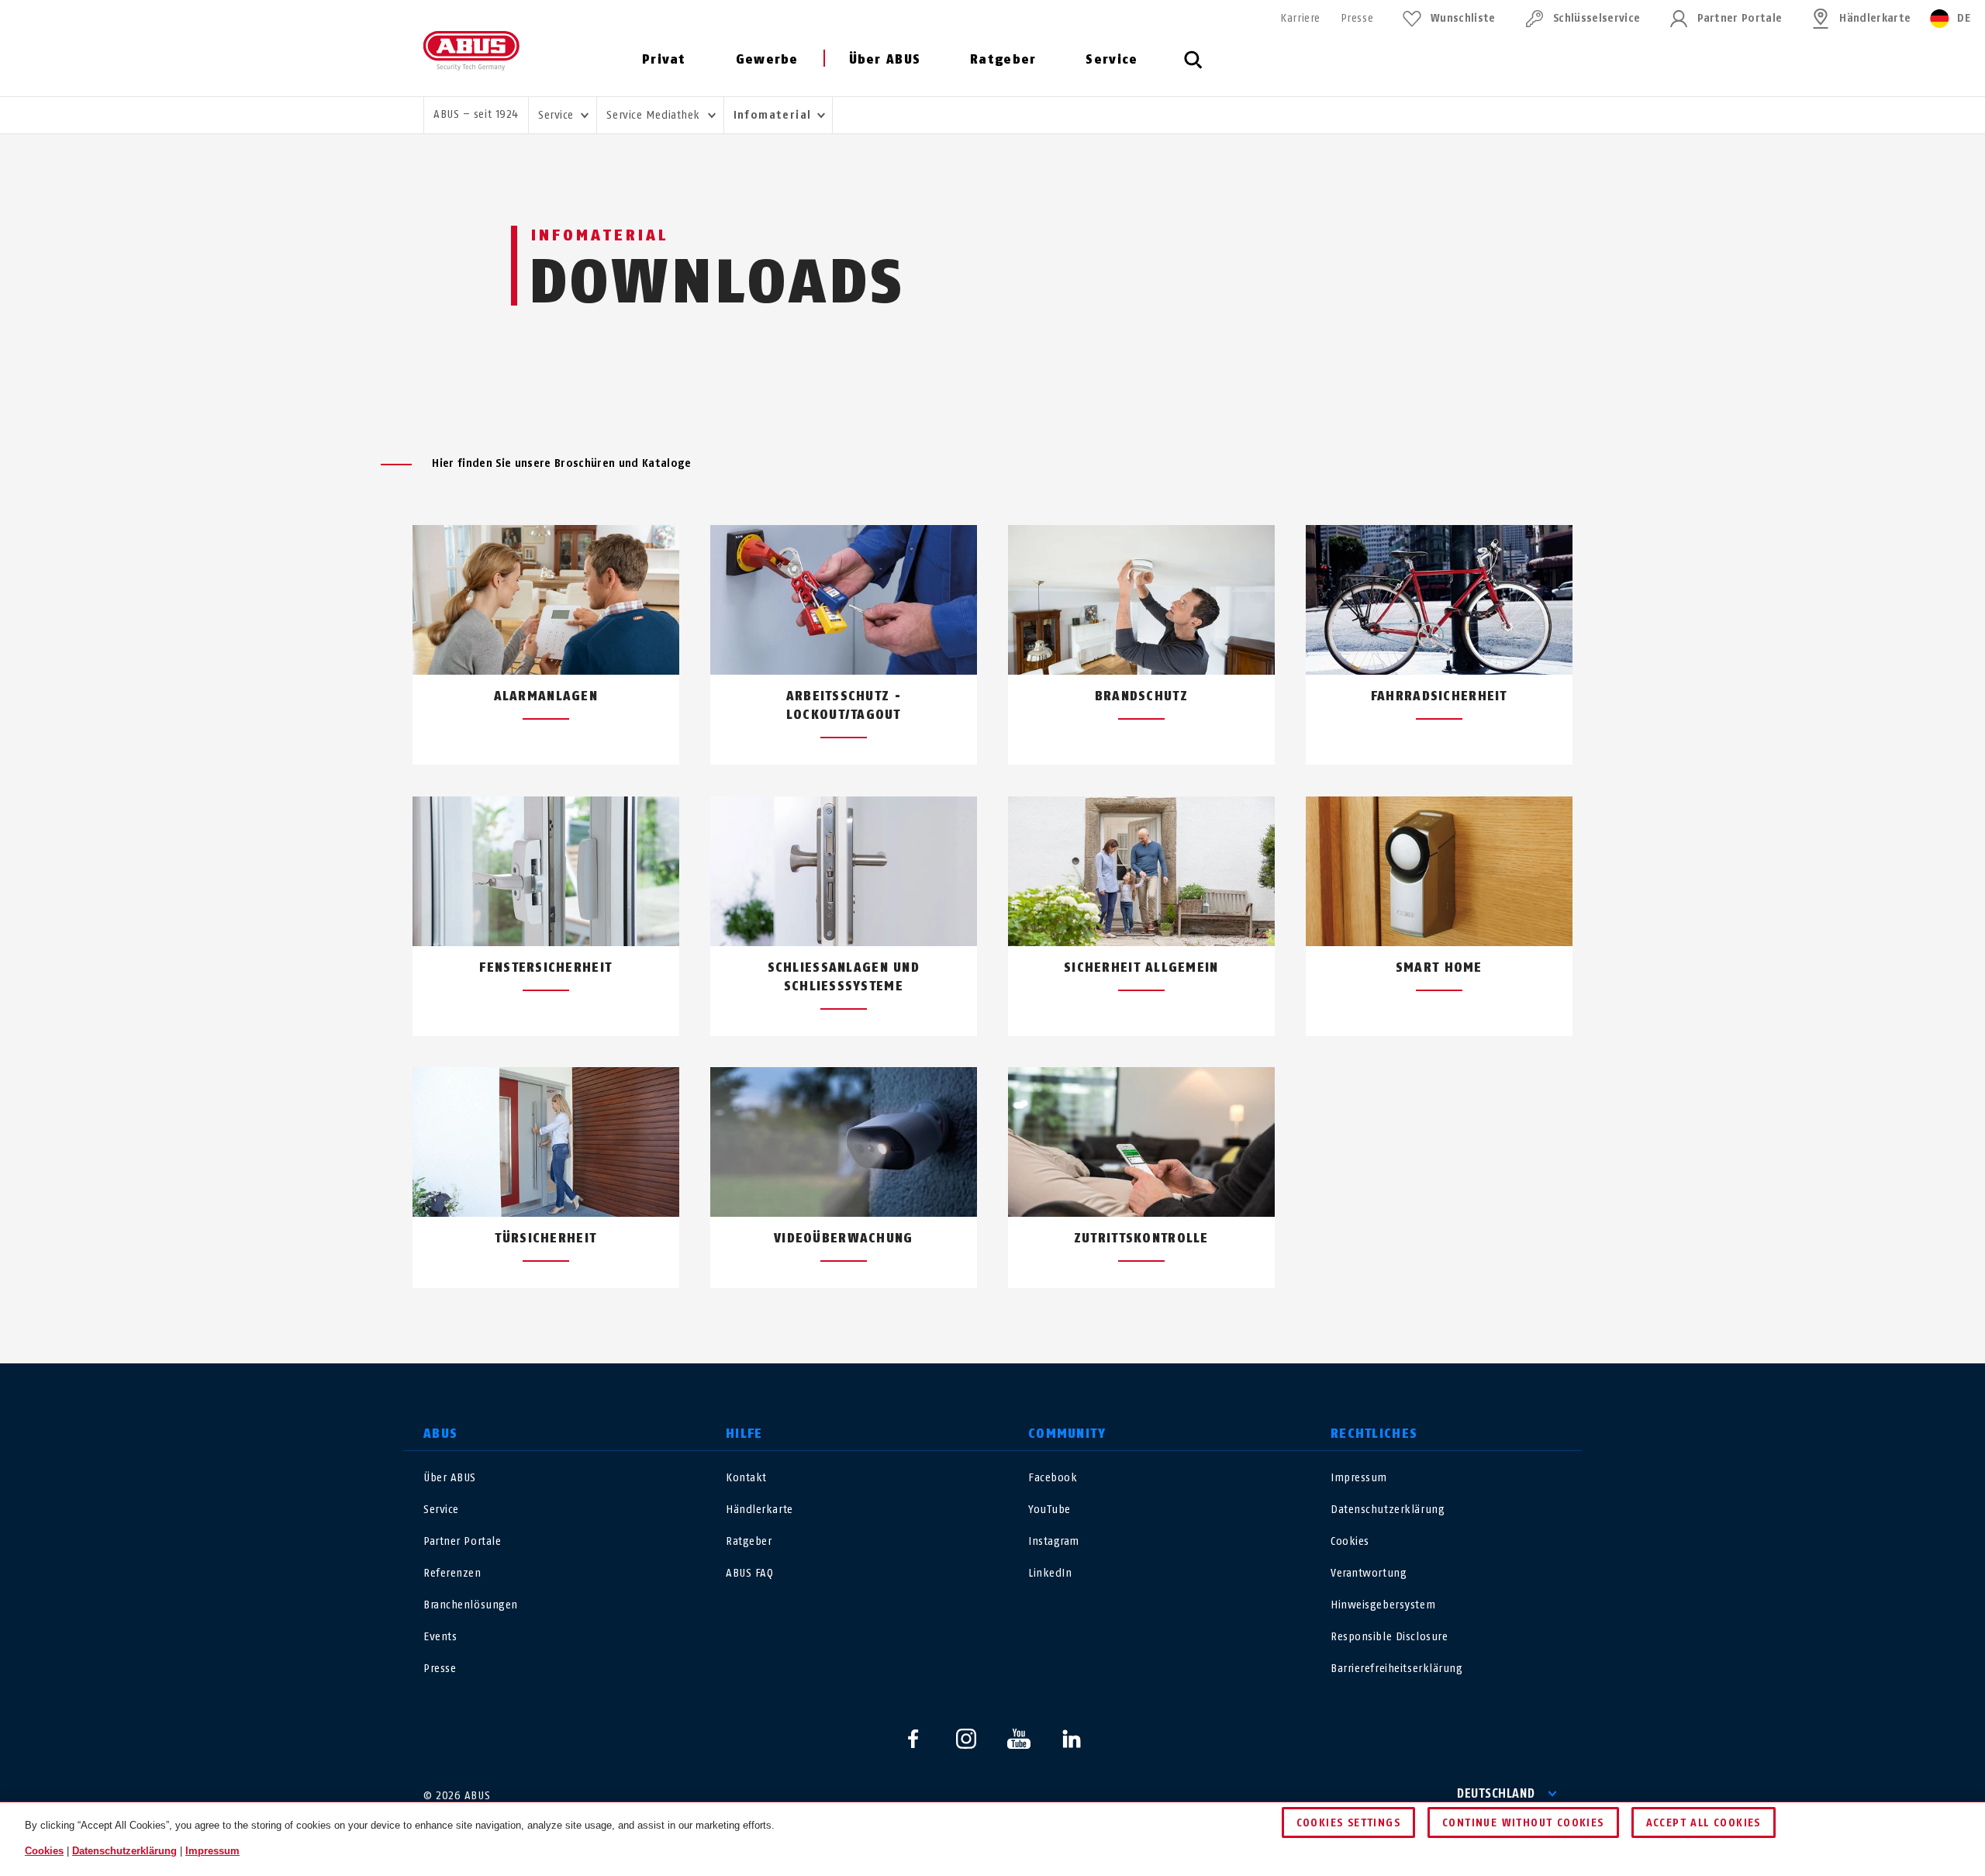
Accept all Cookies (1704, 1823)
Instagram (1054, 1541)
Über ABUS (885, 59)
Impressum (1359, 1478)
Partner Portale (1740, 18)
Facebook (1053, 1478)
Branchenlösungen (471, 1605)
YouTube (1049, 1510)
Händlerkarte (1875, 18)
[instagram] (966, 1739)
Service (1112, 59)
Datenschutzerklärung (1388, 1510)
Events (440, 1637)
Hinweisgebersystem (1383, 1605)
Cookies (1350, 1541)
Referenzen (452, 1573)
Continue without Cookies (1523, 1823)
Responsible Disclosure (1389, 1637)
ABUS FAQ (749, 1573)
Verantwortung (1369, 1573)
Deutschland (1496, 1793)
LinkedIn (1050, 1573)
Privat (664, 59)
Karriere (1300, 18)
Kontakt (746, 1478)
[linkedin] (1072, 1739)
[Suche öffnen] (1193, 68)
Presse (1357, 18)
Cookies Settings (1348, 1823)
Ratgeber (1003, 59)
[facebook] (913, 1739)
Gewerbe (767, 59)
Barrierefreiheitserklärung (1397, 1669)
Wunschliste (1463, 18)
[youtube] (1019, 1739)
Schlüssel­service (1597, 18)
